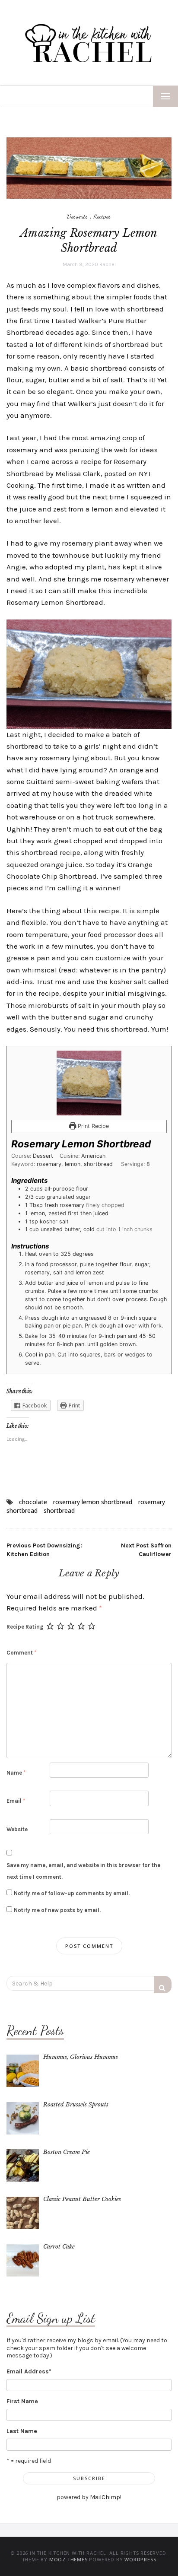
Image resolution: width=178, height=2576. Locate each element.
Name (16, 1773)
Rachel (108, 264)
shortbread (59, 1510)
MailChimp (105, 2497)
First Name (22, 2401)
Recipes (102, 216)
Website (17, 1829)
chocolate (33, 1502)
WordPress (140, 2559)
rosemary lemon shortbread (93, 1502)
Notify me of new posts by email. (57, 1910)
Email (16, 1801)
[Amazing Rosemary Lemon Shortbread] (89, 168)
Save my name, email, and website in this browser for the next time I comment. (83, 1871)
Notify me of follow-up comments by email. (72, 1893)
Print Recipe (92, 1126)
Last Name (22, 2431)
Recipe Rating (25, 1627)
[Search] (163, 1985)
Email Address (29, 2371)
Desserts (78, 216)
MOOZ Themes (68, 2559)
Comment (21, 1653)
